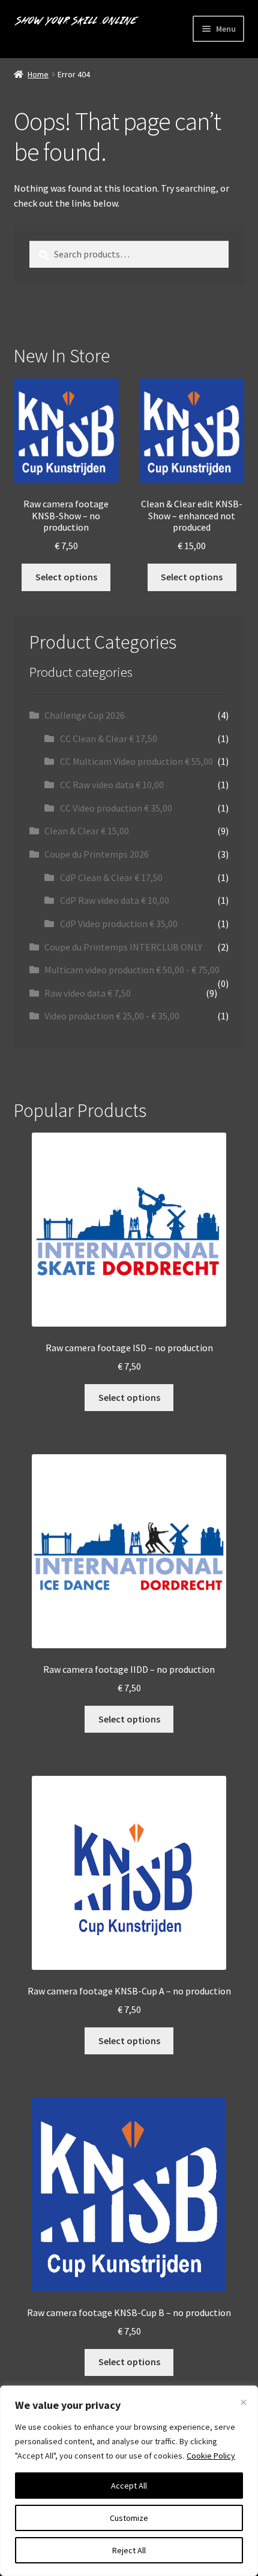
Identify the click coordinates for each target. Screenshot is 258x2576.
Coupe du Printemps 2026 (97, 854)
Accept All (129, 2486)
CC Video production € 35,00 (116, 808)
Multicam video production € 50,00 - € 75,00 (132, 970)
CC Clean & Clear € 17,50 (109, 738)
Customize (129, 2518)
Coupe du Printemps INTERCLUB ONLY (123, 947)
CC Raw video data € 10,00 (112, 785)
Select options (66, 577)
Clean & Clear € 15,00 (87, 831)
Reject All (129, 2550)
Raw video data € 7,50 (88, 993)
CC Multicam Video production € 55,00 (136, 761)
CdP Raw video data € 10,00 (115, 900)
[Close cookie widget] (244, 2402)
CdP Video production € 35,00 (119, 924)
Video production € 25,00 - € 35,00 (112, 1016)
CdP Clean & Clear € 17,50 (111, 877)
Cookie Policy (211, 2456)
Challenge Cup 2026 (85, 715)
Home (38, 74)
